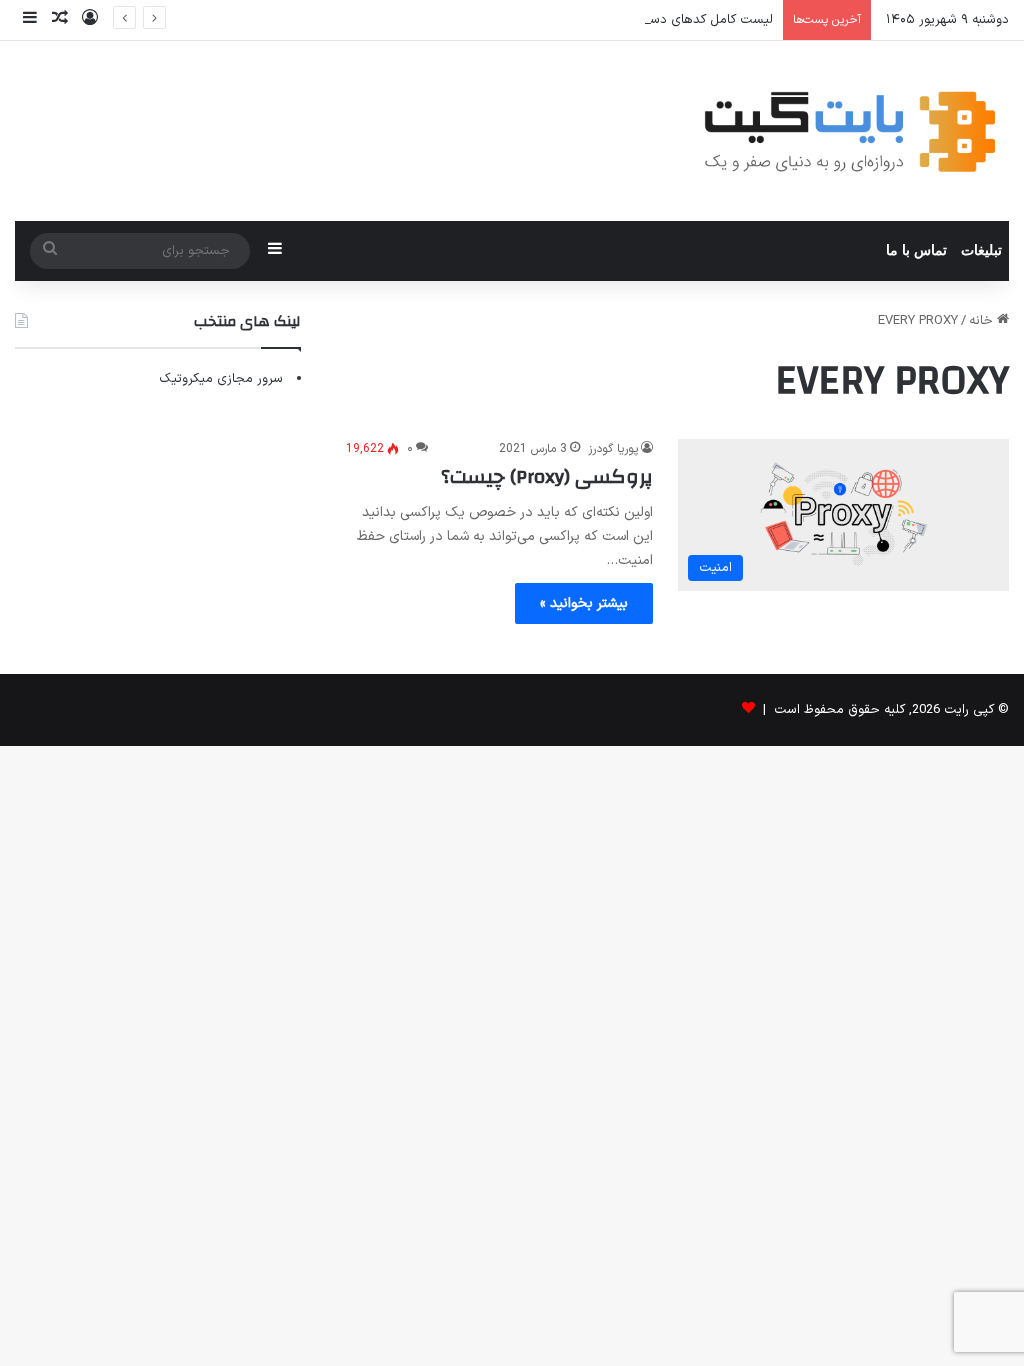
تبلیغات (981, 250)
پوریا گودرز (613, 449)
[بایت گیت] (850, 131)
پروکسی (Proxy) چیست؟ (547, 476)
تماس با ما (916, 250)
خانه (983, 321)
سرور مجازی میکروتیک (221, 379)
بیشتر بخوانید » (584, 603)
